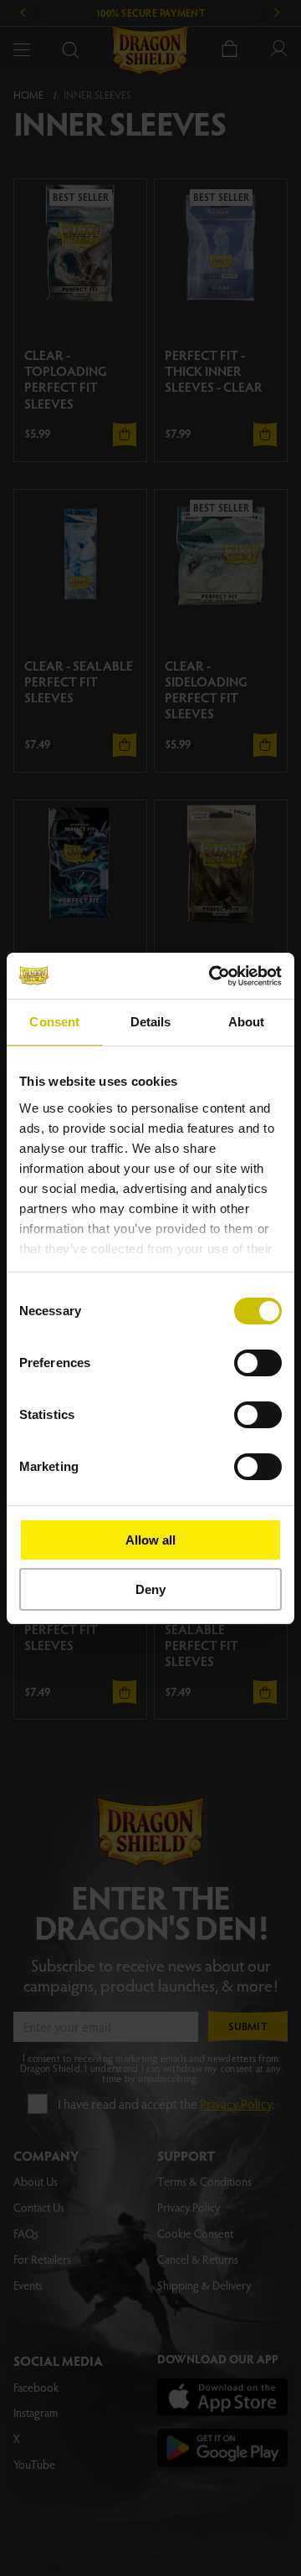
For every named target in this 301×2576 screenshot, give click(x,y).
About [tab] (247, 1022)
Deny (150, 1589)
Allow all (150, 1540)
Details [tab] (151, 1022)
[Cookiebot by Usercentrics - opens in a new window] (212, 976)
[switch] (258, 1363)
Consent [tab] (54, 1022)
